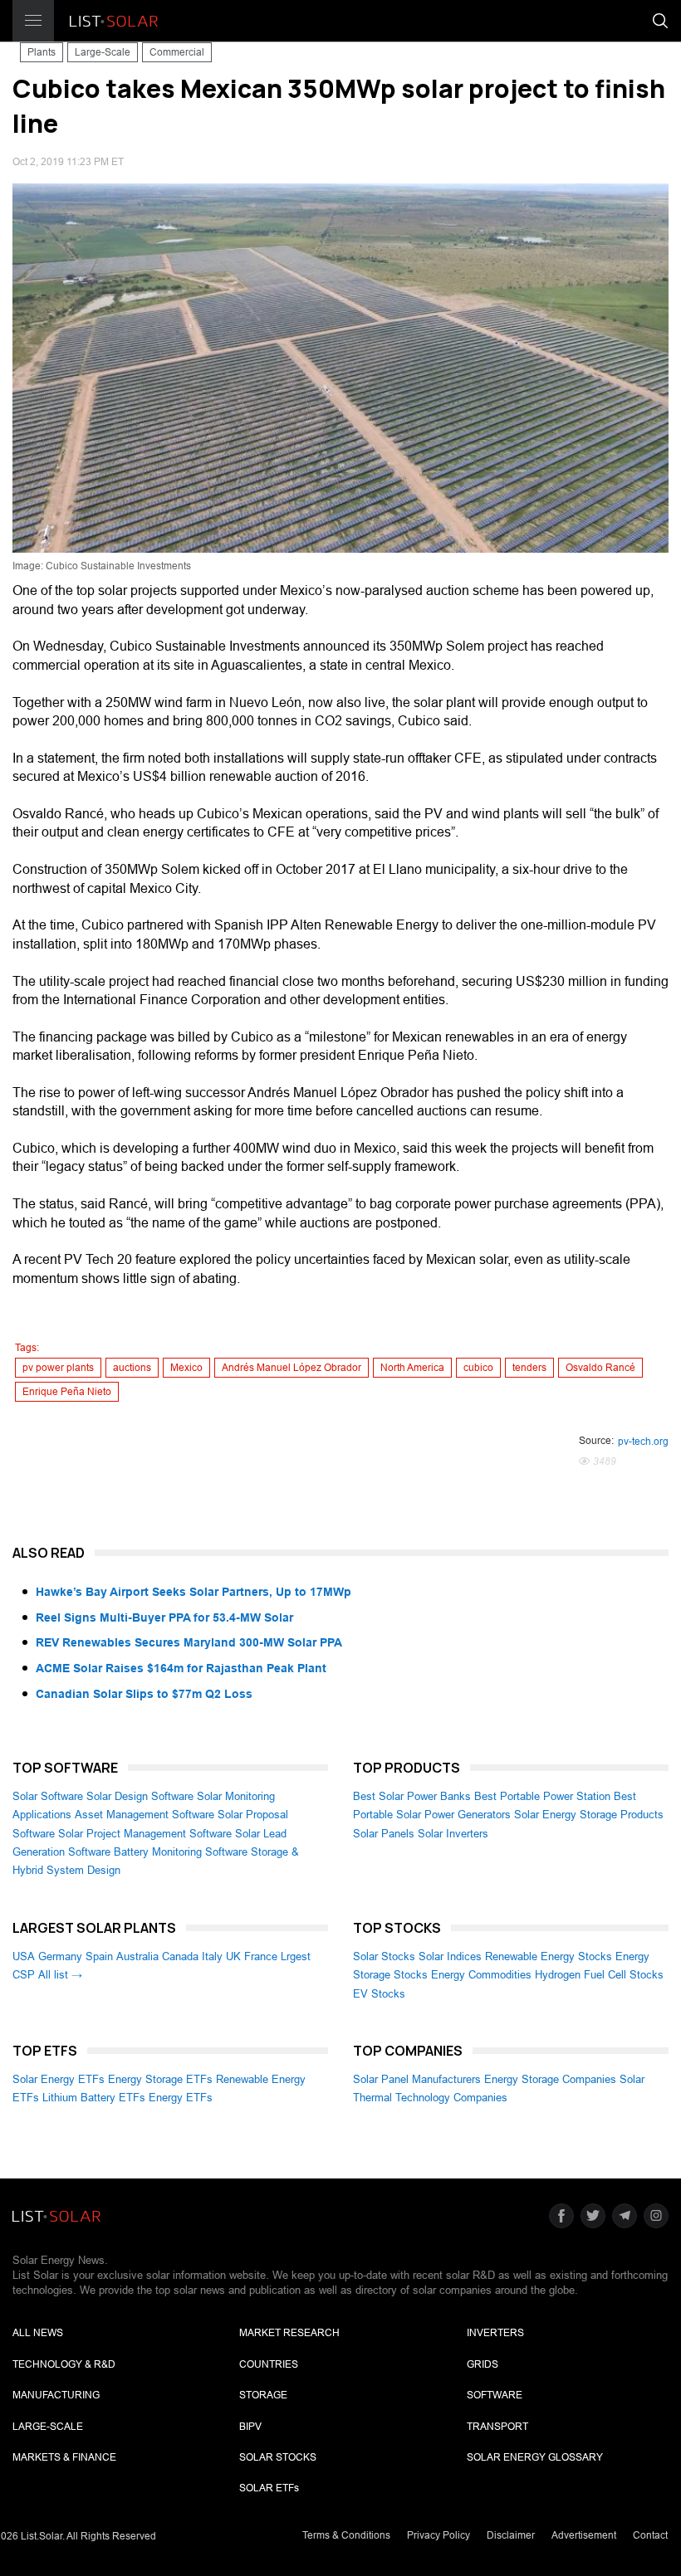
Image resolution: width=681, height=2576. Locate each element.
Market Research (289, 2333)
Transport (497, 2427)
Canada (180, 1956)
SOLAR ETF (269, 2488)
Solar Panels (384, 1834)
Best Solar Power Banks (412, 1796)
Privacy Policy (438, 2535)
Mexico (186, 1368)
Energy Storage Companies (550, 2079)
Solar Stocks (384, 1956)
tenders (529, 1368)
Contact (650, 2535)
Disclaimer (511, 2535)
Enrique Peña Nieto (67, 1392)
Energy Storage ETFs (160, 2079)
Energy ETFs (181, 2098)
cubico (478, 1368)
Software (495, 2395)
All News (38, 2333)
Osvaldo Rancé (600, 1368)
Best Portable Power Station (542, 1796)
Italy (212, 1956)
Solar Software (48, 1796)
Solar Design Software (140, 1796)
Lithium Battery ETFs (94, 2098)
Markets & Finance (64, 2457)
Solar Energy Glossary (535, 2457)
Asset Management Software (145, 1815)
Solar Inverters (453, 1834)
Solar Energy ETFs (59, 2079)
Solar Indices (450, 1956)
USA (24, 1956)
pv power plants (58, 1368)
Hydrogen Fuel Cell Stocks (599, 1975)
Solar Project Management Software (145, 1834)
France (261, 1956)
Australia (137, 1956)
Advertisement (584, 2535)
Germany (60, 1956)
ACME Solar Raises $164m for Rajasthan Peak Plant (181, 1668)
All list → (60, 1975)
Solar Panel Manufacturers (417, 2079)
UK (233, 1956)
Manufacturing (56, 2395)
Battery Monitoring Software (181, 1852)
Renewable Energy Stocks (549, 1956)
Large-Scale (103, 52)
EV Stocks (379, 1994)
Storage (263, 2395)
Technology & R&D (64, 2364)
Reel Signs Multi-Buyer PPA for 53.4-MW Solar (164, 1617)
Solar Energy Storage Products (589, 1815)
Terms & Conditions (346, 2535)
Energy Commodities (481, 1975)
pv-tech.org (643, 1442)
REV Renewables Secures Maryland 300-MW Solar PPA (189, 1642)
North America (412, 1368)
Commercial (177, 52)
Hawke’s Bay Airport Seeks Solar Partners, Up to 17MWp (194, 1592)
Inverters (495, 2333)
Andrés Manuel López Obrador (292, 1368)
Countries (269, 2364)
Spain (99, 1956)
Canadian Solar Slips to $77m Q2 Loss (144, 1694)
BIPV (250, 2427)
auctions (132, 1368)
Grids (483, 2364)
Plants (42, 52)
